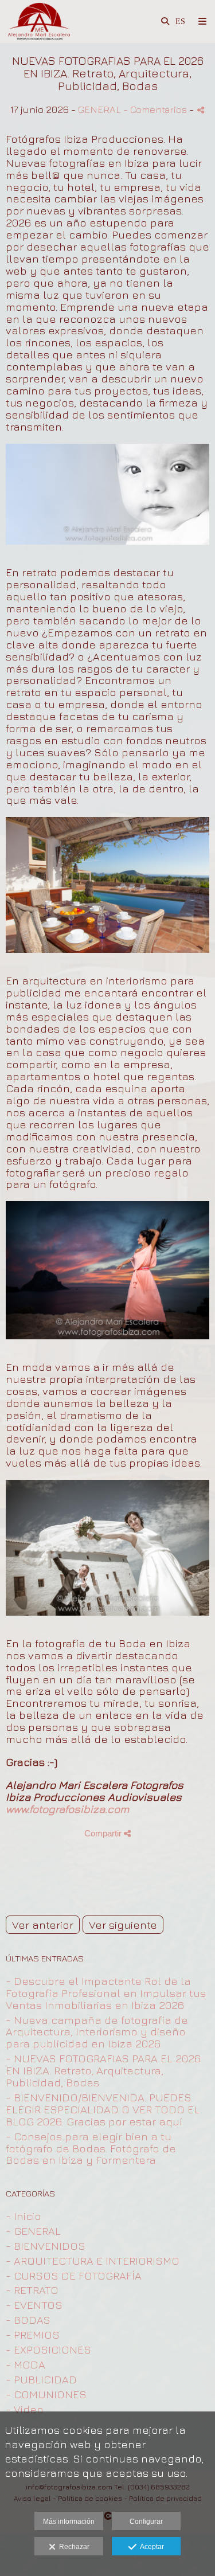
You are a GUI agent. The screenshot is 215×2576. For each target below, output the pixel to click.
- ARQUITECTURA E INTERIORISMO (93, 2261)
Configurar (146, 2522)
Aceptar (150, 2547)
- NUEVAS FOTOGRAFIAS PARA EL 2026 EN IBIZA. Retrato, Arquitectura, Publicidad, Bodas (103, 2070)
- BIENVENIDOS (46, 2246)
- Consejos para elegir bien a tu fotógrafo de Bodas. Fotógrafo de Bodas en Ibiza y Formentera (91, 2148)
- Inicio (24, 2216)
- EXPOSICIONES (48, 2350)
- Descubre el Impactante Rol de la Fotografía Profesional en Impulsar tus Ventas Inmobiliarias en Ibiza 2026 (106, 1993)
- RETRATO (32, 2290)
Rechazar (73, 2547)
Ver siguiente (123, 1925)
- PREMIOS (33, 2335)
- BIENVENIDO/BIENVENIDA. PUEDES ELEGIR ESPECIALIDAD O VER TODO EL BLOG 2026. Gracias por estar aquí (103, 2109)
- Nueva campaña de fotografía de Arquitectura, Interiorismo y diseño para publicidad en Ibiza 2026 (97, 2032)
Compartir (104, 1833)
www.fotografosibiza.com (67, 1809)
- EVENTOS (34, 2305)
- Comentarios (156, 109)
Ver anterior (43, 1925)
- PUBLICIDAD (41, 2379)
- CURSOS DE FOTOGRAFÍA (74, 2276)
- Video (25, 2409)
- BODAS (28, 2320)
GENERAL (99, 109)
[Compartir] (201, 110)
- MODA (26, 2364)
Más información (69, 2522)
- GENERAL (33, 2231)
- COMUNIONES (46, 2394)
